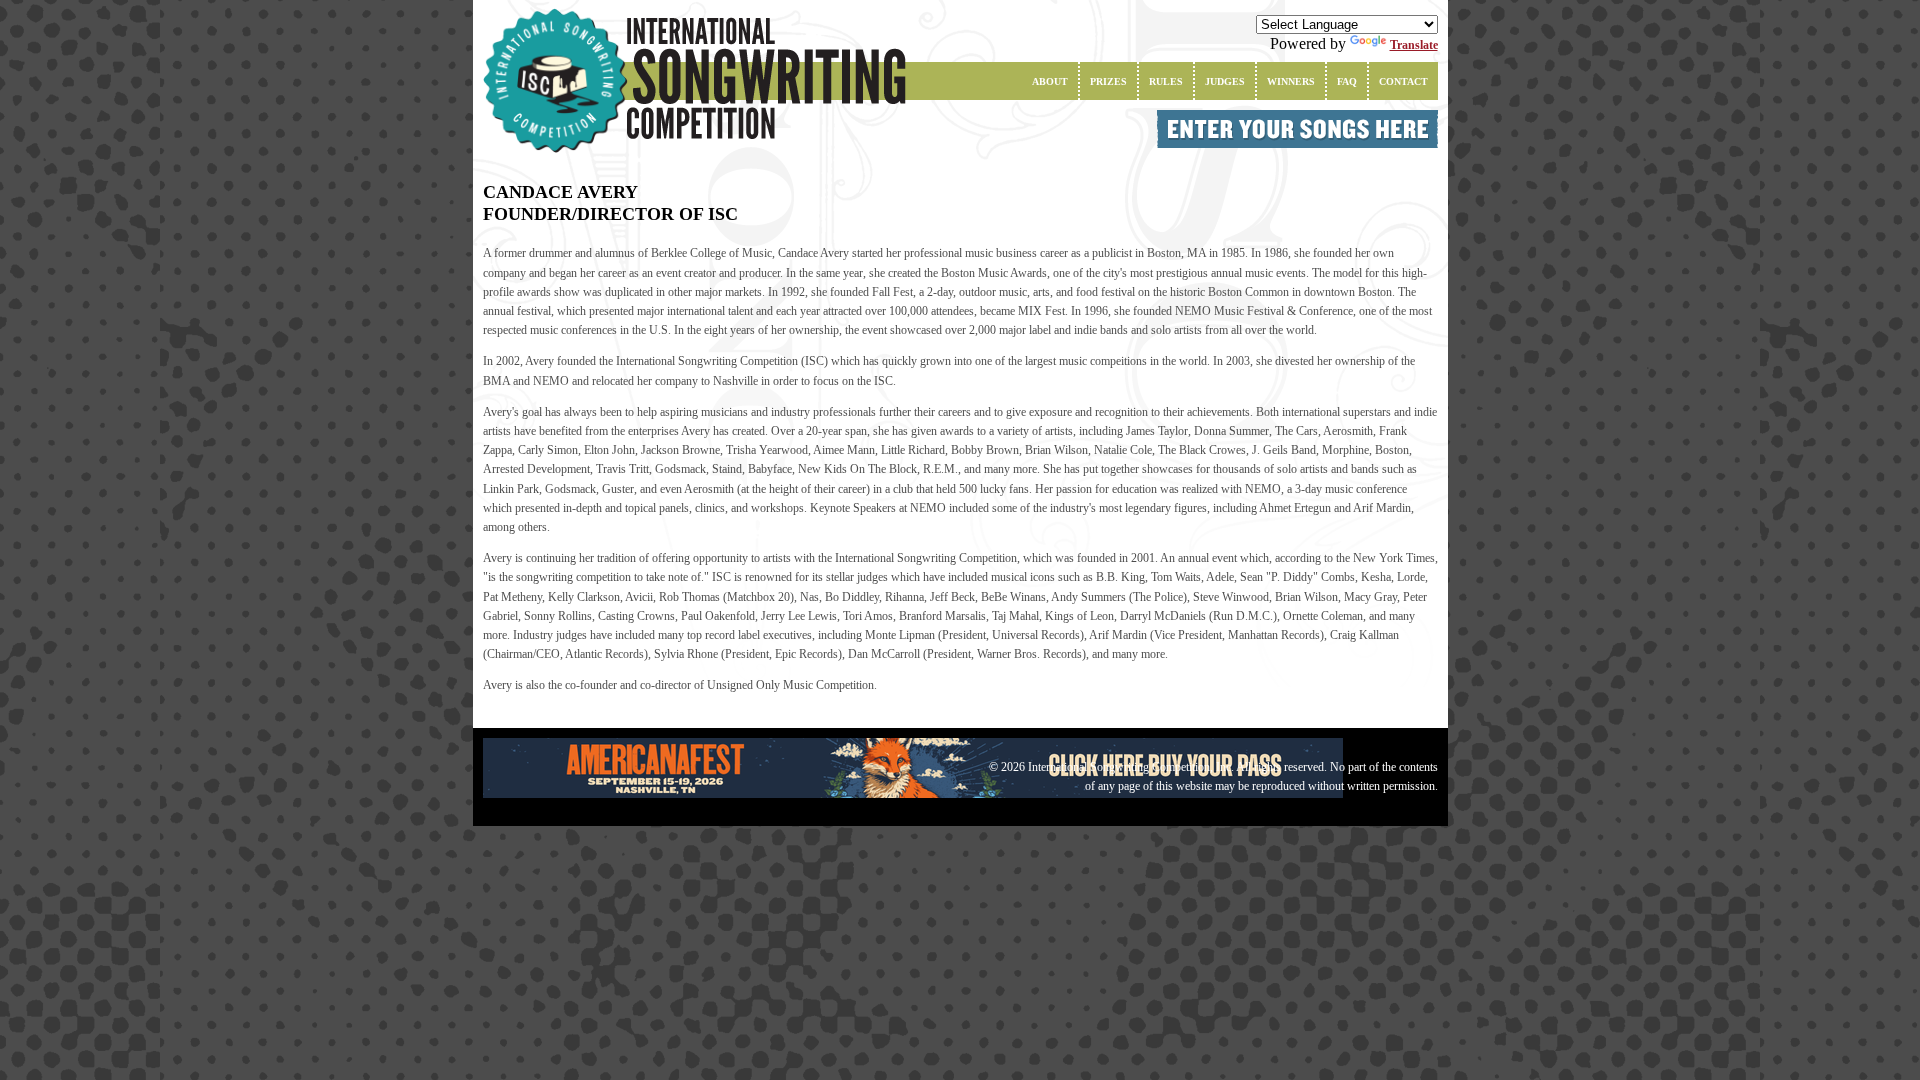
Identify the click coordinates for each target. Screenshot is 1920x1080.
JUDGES (1225, 81)
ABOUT (1050, 81)
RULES (1166, 81)
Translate (1414, 45)
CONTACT (1403, 81)
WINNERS (1291, 81)
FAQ (1347, 81)
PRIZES (1108, 81)
